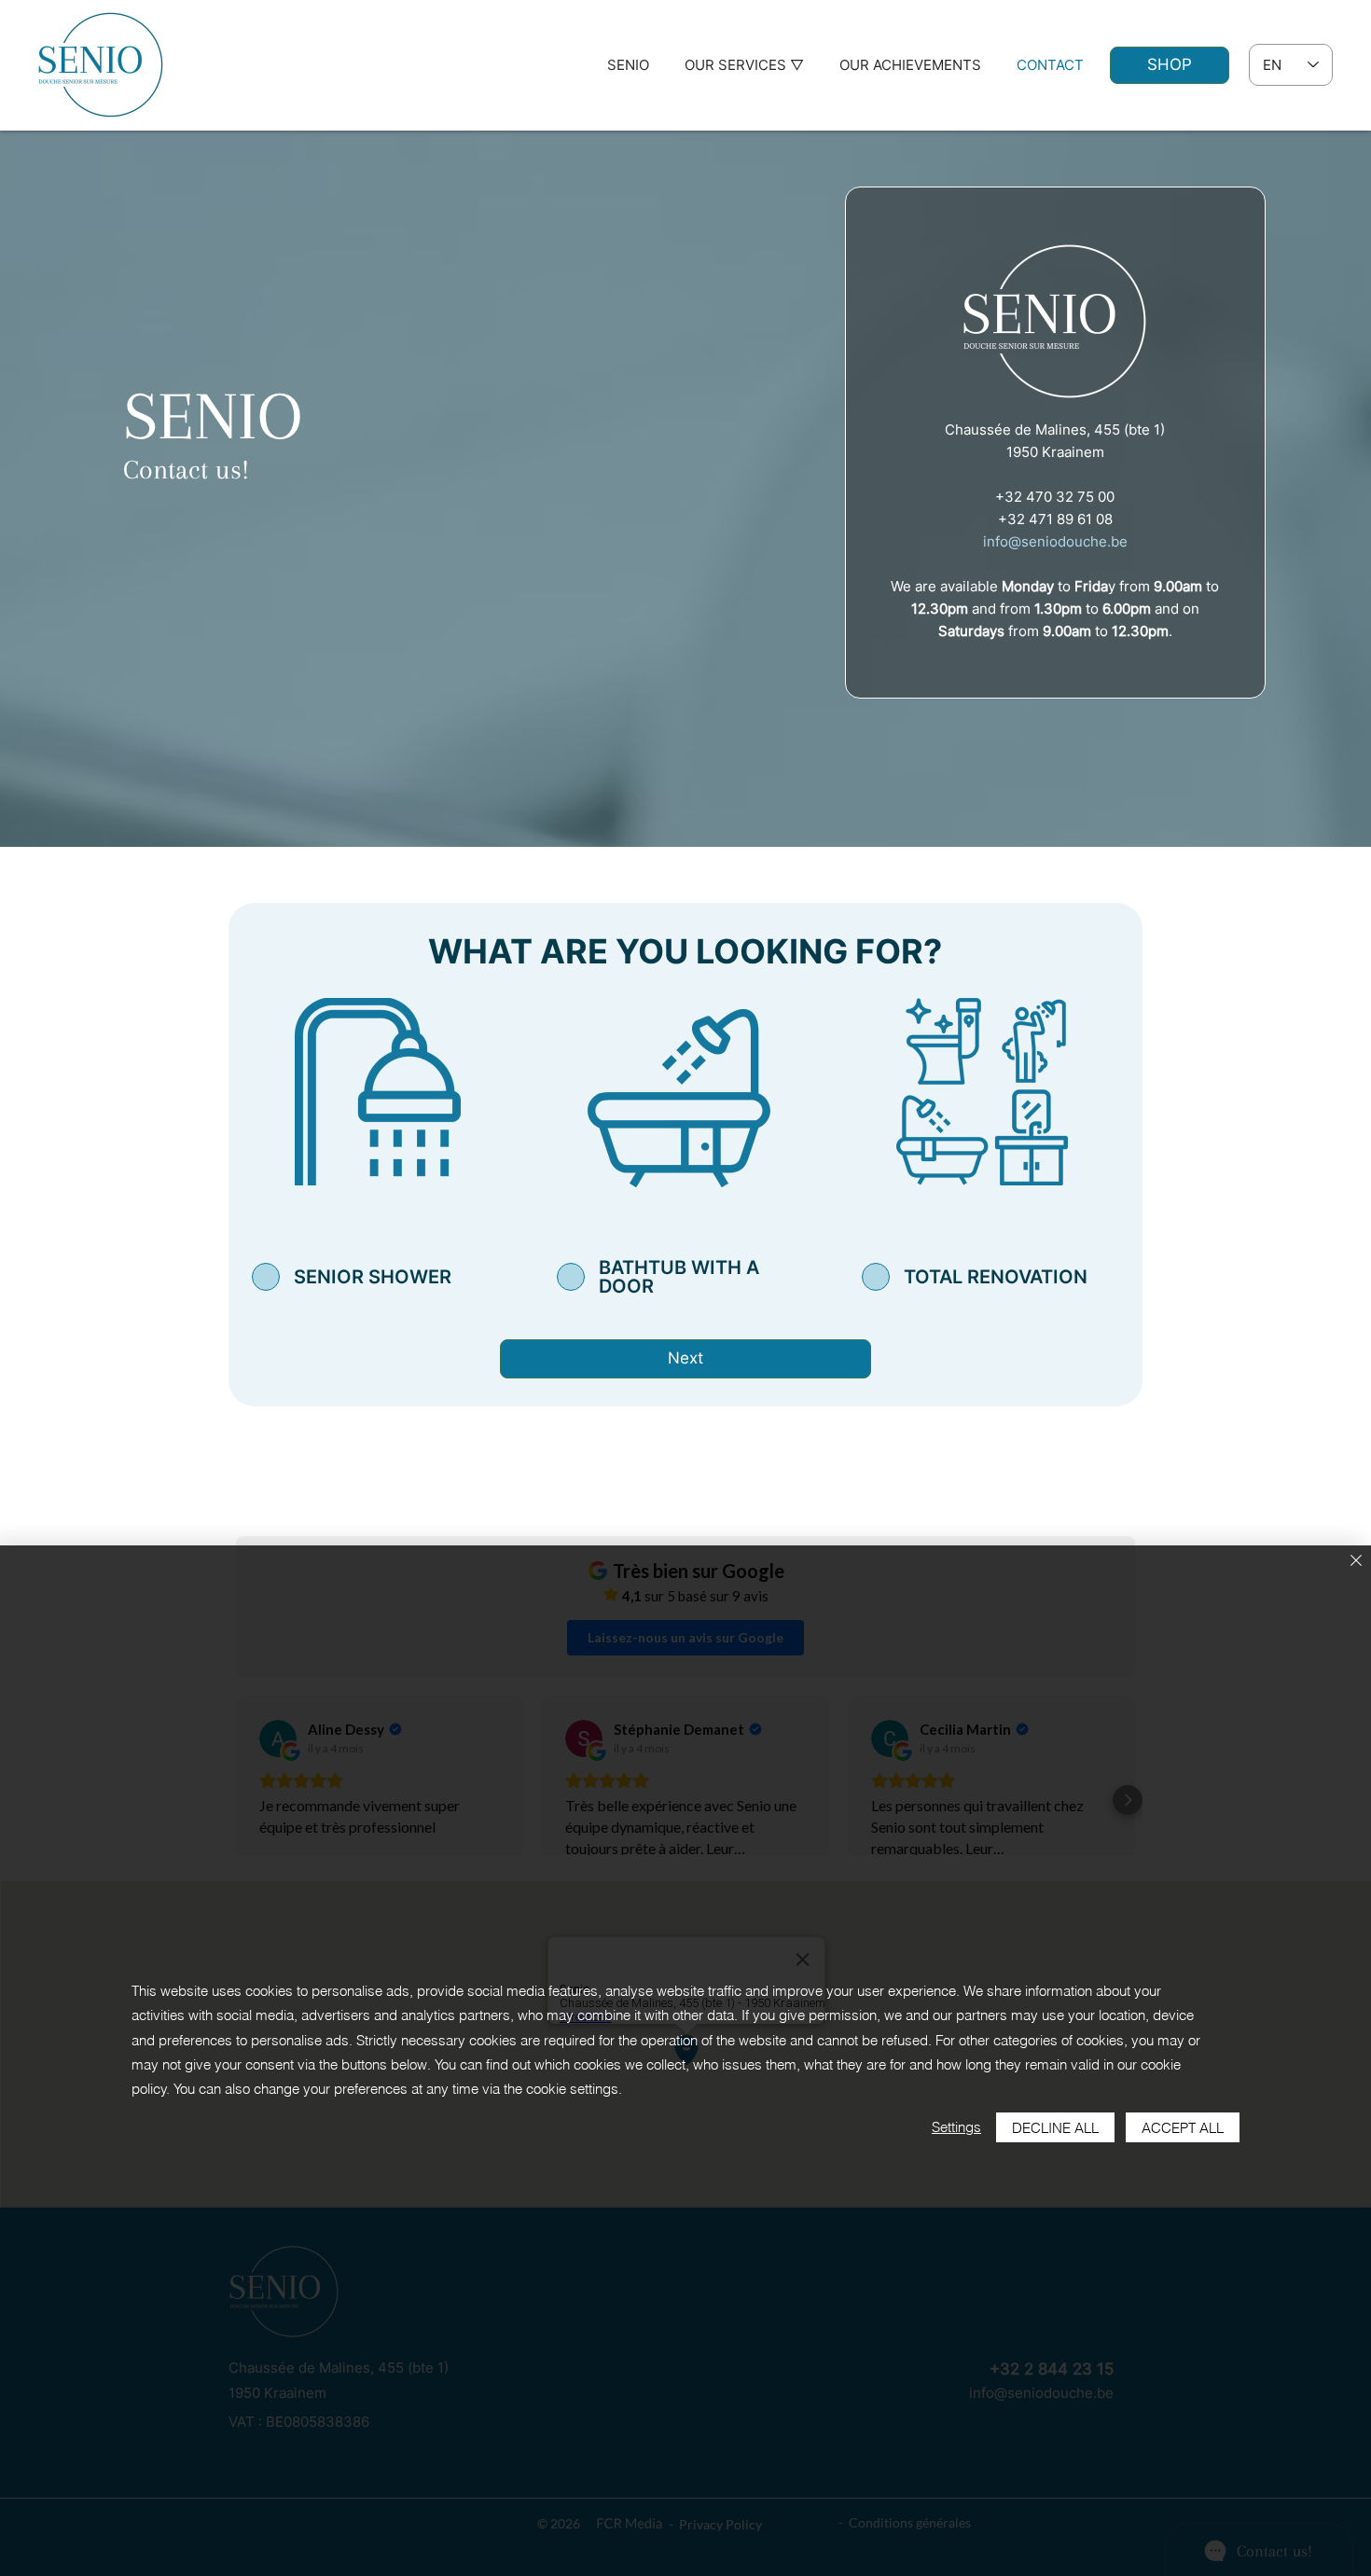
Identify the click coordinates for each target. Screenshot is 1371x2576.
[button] (744, 65)
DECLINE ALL (1055, 2128)
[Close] (1356, 1562)
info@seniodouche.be (1055, 541)
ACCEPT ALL (1183, 2128)
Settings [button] (956, 2127)
